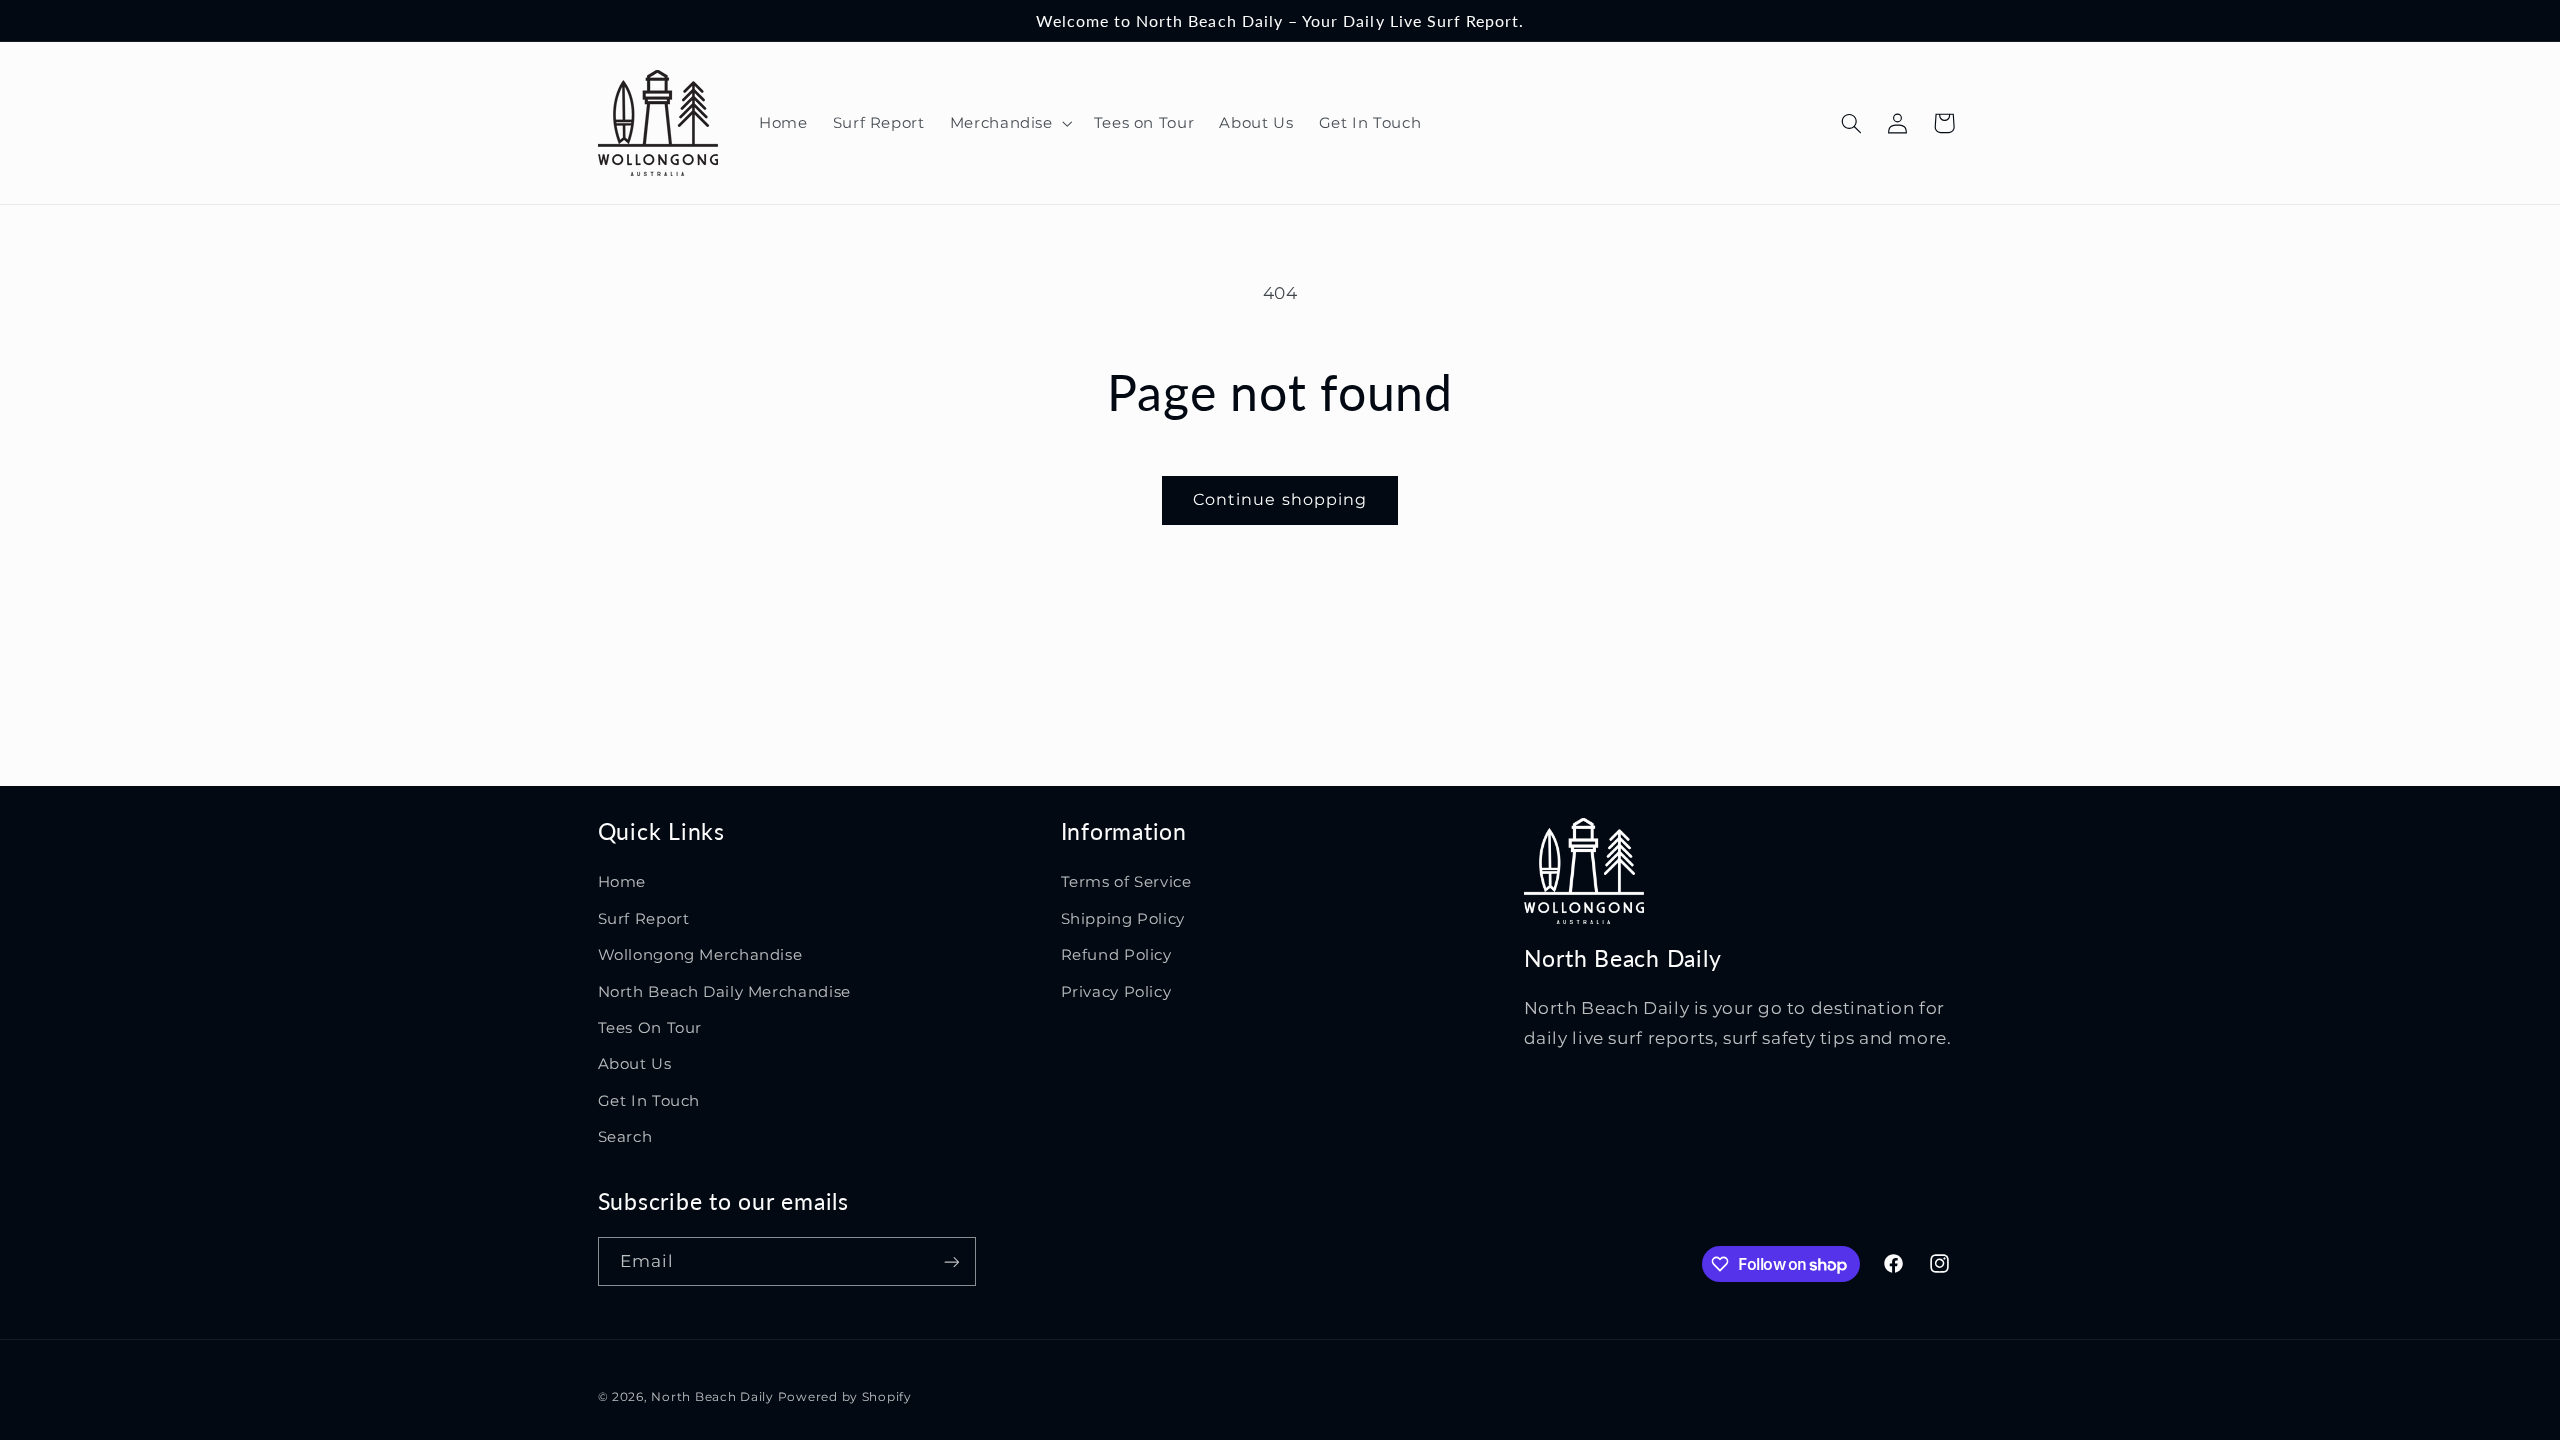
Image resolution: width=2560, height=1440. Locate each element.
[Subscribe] (951, 1261)
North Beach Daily (712, 1397)
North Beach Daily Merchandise (724, 992)
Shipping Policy (1123, 919)
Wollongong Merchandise (700, 955)
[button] (1009, 123)
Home (622, 882)
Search (625, 1137)
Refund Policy (1116, 955)
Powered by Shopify (845, 1397)
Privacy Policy (1116, 992)
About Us (635, 1064)
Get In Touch (649, 1101)
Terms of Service (1126, 882)
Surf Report (644, 919)
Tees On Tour (650, 1028)
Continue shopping (1280, 499)
